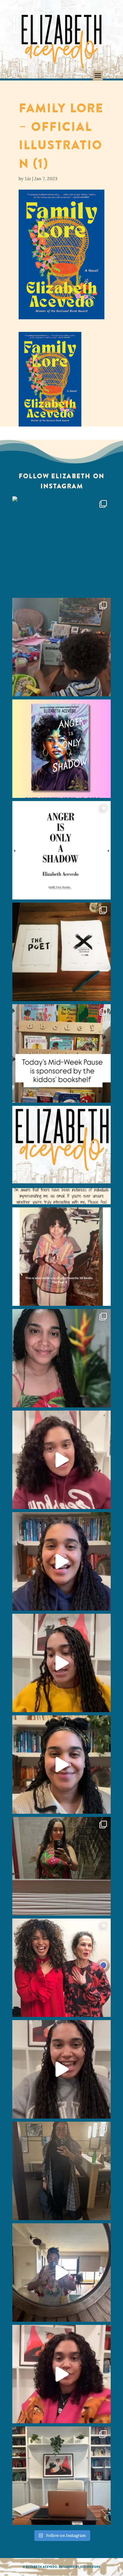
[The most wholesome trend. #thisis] (61, 1257)
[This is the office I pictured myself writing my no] (61, 2476)
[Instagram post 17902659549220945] (61, 1155)
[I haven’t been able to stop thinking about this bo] (61, 2069)
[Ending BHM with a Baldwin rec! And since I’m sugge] (61, 1460)
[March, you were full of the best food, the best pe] (61, 647)
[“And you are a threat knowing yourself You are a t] (61, 545)
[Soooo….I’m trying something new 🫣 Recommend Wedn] (61, 2374)
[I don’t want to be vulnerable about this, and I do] (61, 1765)
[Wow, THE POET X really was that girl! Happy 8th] (61, 952)
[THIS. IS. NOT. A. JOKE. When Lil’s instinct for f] (61, 749)
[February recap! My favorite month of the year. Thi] (61, 1358)
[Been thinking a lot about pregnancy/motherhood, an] (61, 1663)
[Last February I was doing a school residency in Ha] (61, 2272)
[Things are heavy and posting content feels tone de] (61, 1053)
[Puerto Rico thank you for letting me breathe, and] (61, 1866)
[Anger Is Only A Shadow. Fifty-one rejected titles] (61, 850)
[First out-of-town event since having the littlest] (61, 2171)
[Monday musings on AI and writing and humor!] (61, 1561)
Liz (28, 179)
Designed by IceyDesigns (80, 2567)
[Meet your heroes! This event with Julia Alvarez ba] (61, 1968)
